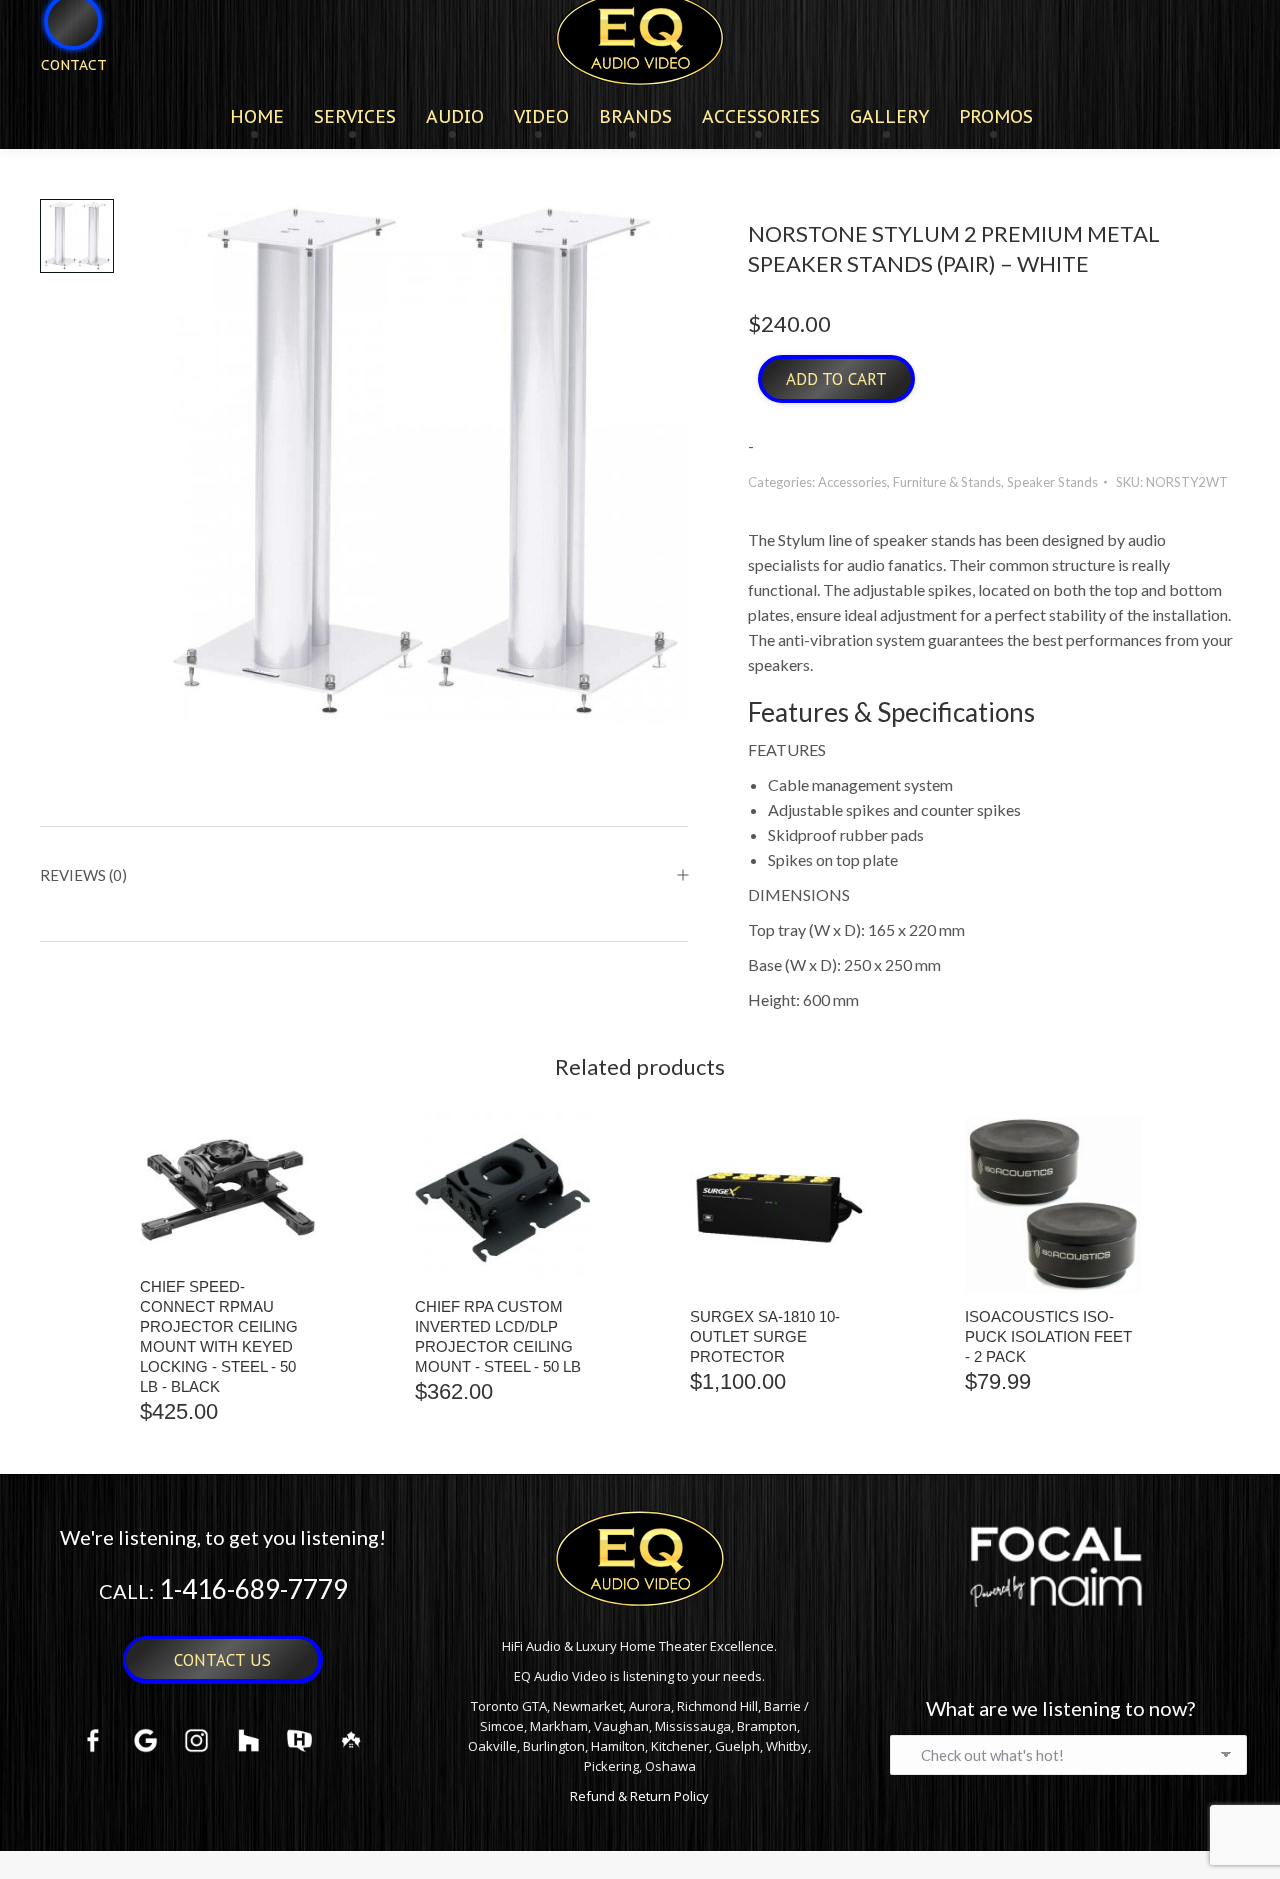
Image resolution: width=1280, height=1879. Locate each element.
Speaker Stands (1052, 482)
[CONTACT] (61, 97)
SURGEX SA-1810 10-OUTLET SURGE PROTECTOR (765, 1336)
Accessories (852, 482)
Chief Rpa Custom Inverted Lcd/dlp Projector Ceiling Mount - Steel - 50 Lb (498, 1336)
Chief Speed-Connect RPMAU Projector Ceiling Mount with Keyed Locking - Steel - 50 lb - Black (219, 1336)
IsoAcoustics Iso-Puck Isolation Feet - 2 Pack (1048, 1336)
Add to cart (836, 379)
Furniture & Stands (947, 482)
